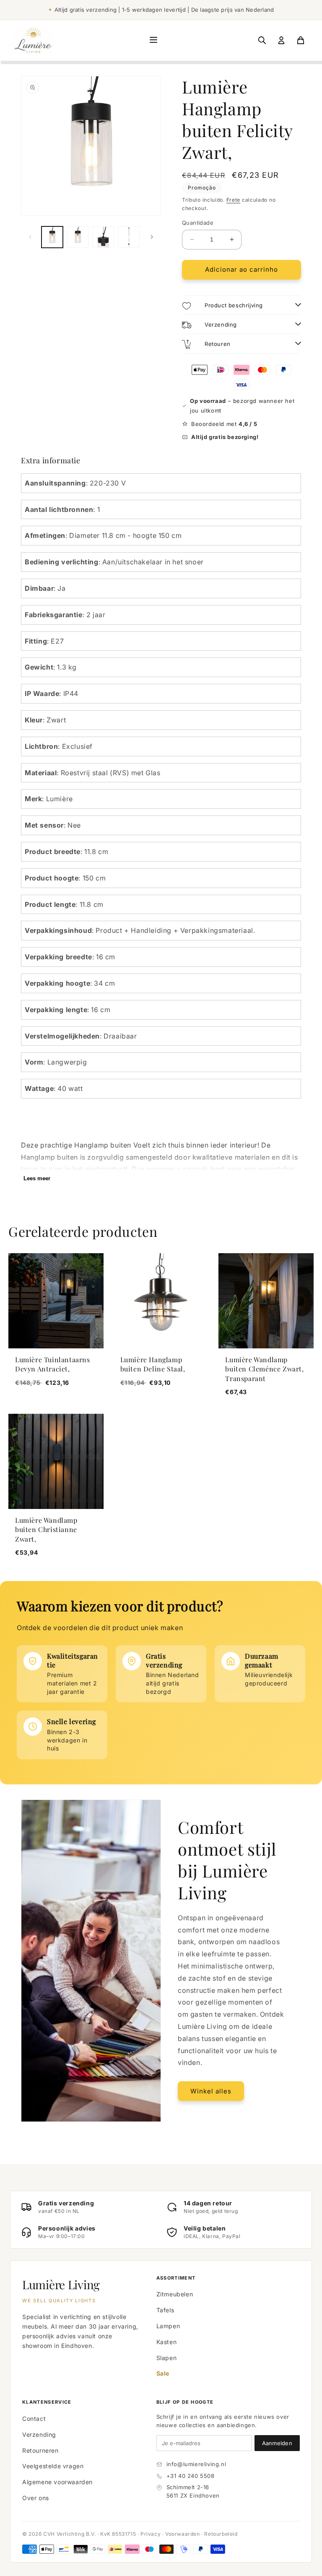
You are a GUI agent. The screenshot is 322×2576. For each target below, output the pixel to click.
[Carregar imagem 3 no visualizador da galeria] (103, 237)
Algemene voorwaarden (57, 2482)
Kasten (167, 2342)
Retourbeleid (221, 2534)
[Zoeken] (262, 40)
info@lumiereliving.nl (196, 2464)
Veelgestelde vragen (53, 2466)
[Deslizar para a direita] (152, 237)
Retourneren (40, 2450)
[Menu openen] (153, 40)
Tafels (165, 2310)
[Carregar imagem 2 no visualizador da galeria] (78, 237)
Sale (163, 2373)
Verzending (39, 2434)
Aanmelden (277, 2443)
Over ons (36, 2498)
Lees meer (37, 1178)
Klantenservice (47, 2402)
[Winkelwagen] (301, 40)
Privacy (151, 2534)
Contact (34, 2419)
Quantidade (198, 223)
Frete (234, 200)
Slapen (167, 2358)
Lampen (168, 2326)
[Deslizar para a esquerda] (30, 237)
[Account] (281, 40)
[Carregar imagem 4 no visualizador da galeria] (129, 237)
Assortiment (176, 2278)
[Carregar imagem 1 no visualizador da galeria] (52, 237)
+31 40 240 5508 (191, 2476)
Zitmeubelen (175, 2294)
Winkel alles (211, 2091)
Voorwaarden (183, 2534)
